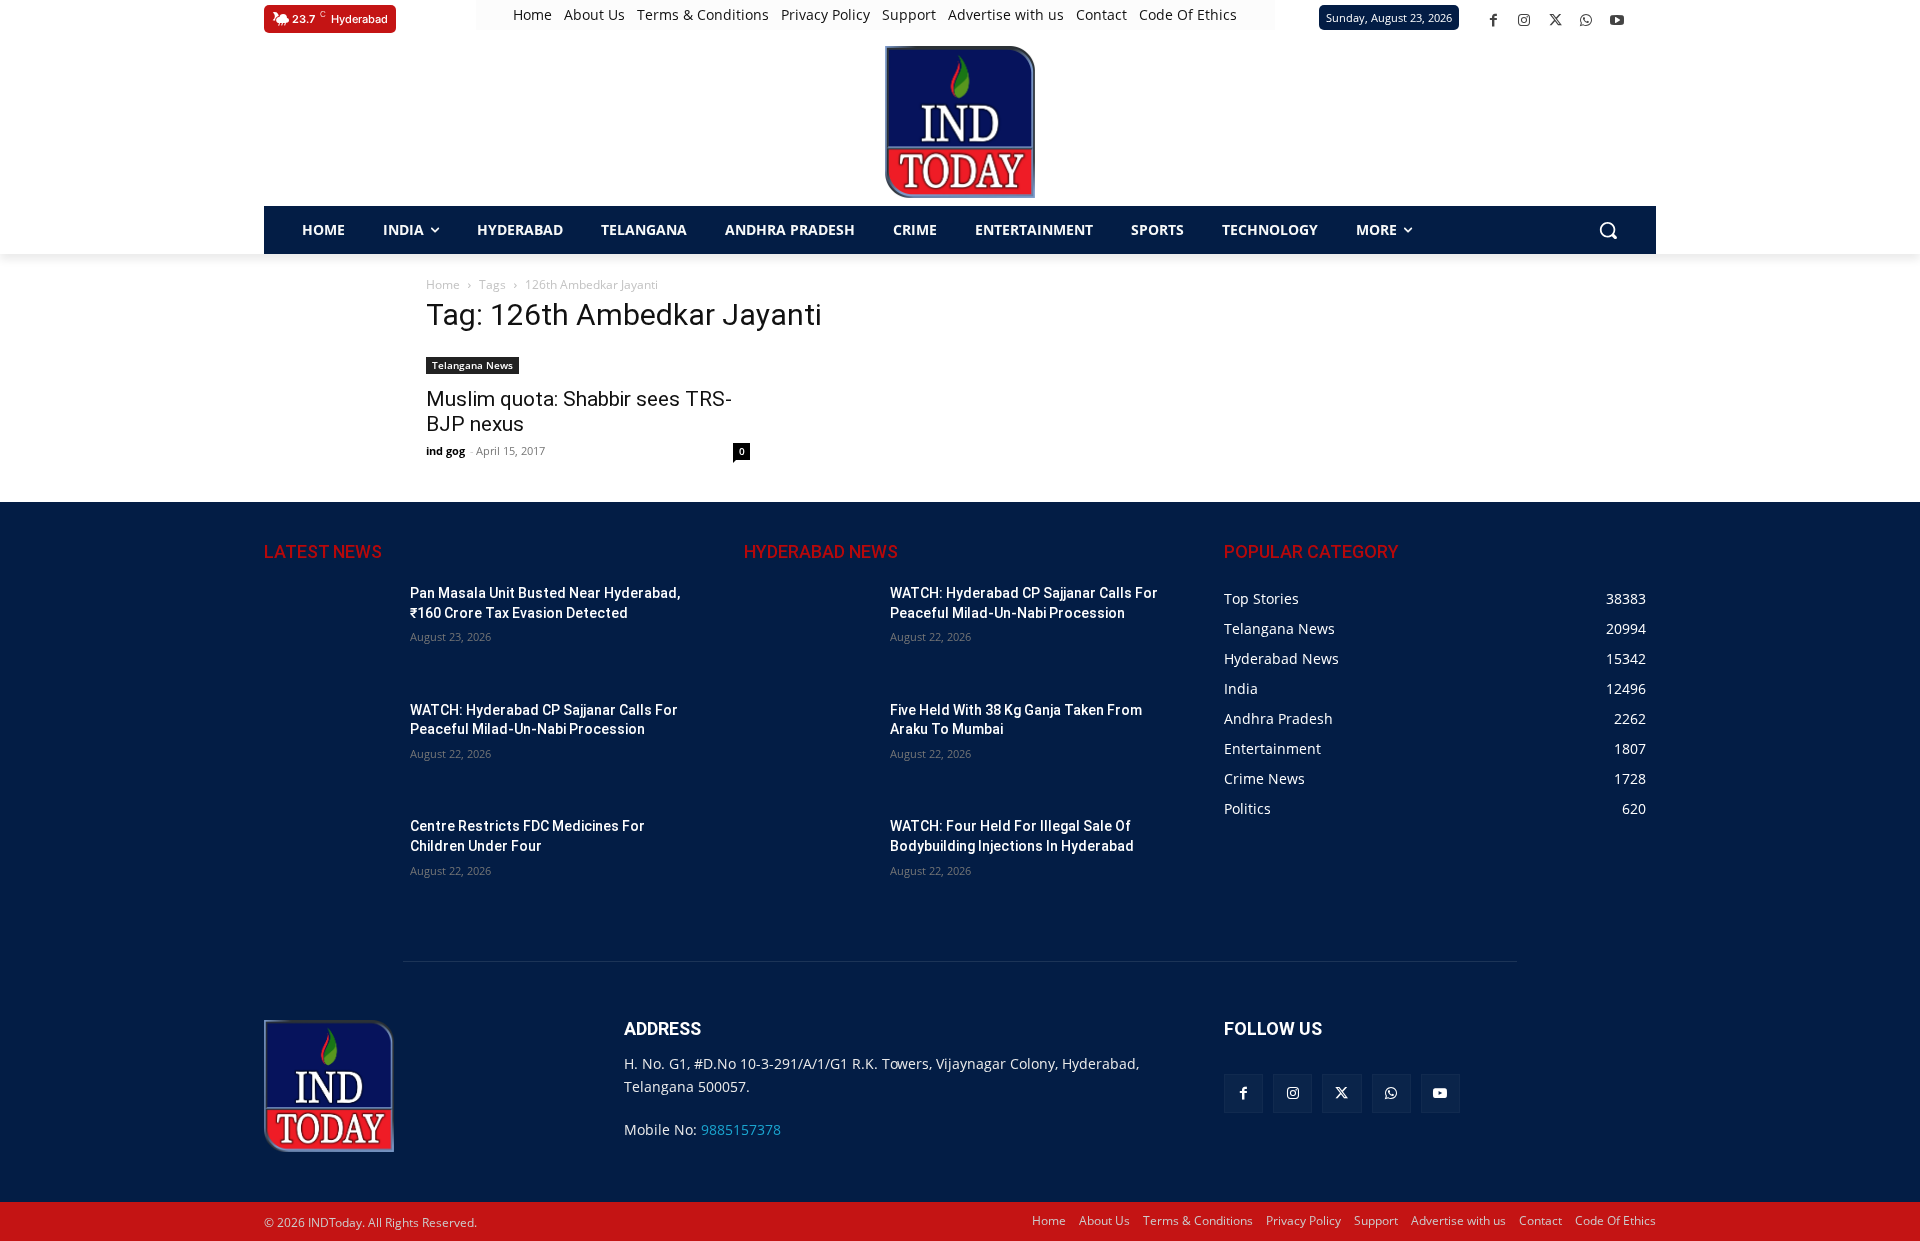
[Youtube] (1617, 20)
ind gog (445, 450)
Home (443, 284)
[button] (285, 122)
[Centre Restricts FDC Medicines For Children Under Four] (329, 862)
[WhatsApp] (1586, 20)
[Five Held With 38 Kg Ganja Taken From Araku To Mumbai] (809, 746)
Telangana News (472, 365)
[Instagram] (1524, 20)
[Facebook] (1493, 20)
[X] (1555, 20)
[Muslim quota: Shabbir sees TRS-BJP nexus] (588, 363)
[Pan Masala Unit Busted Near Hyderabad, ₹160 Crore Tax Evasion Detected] (329, 629)
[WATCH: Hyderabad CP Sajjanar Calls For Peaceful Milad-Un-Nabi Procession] (329, 746)
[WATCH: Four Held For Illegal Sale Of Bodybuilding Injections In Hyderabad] (809, 862)
